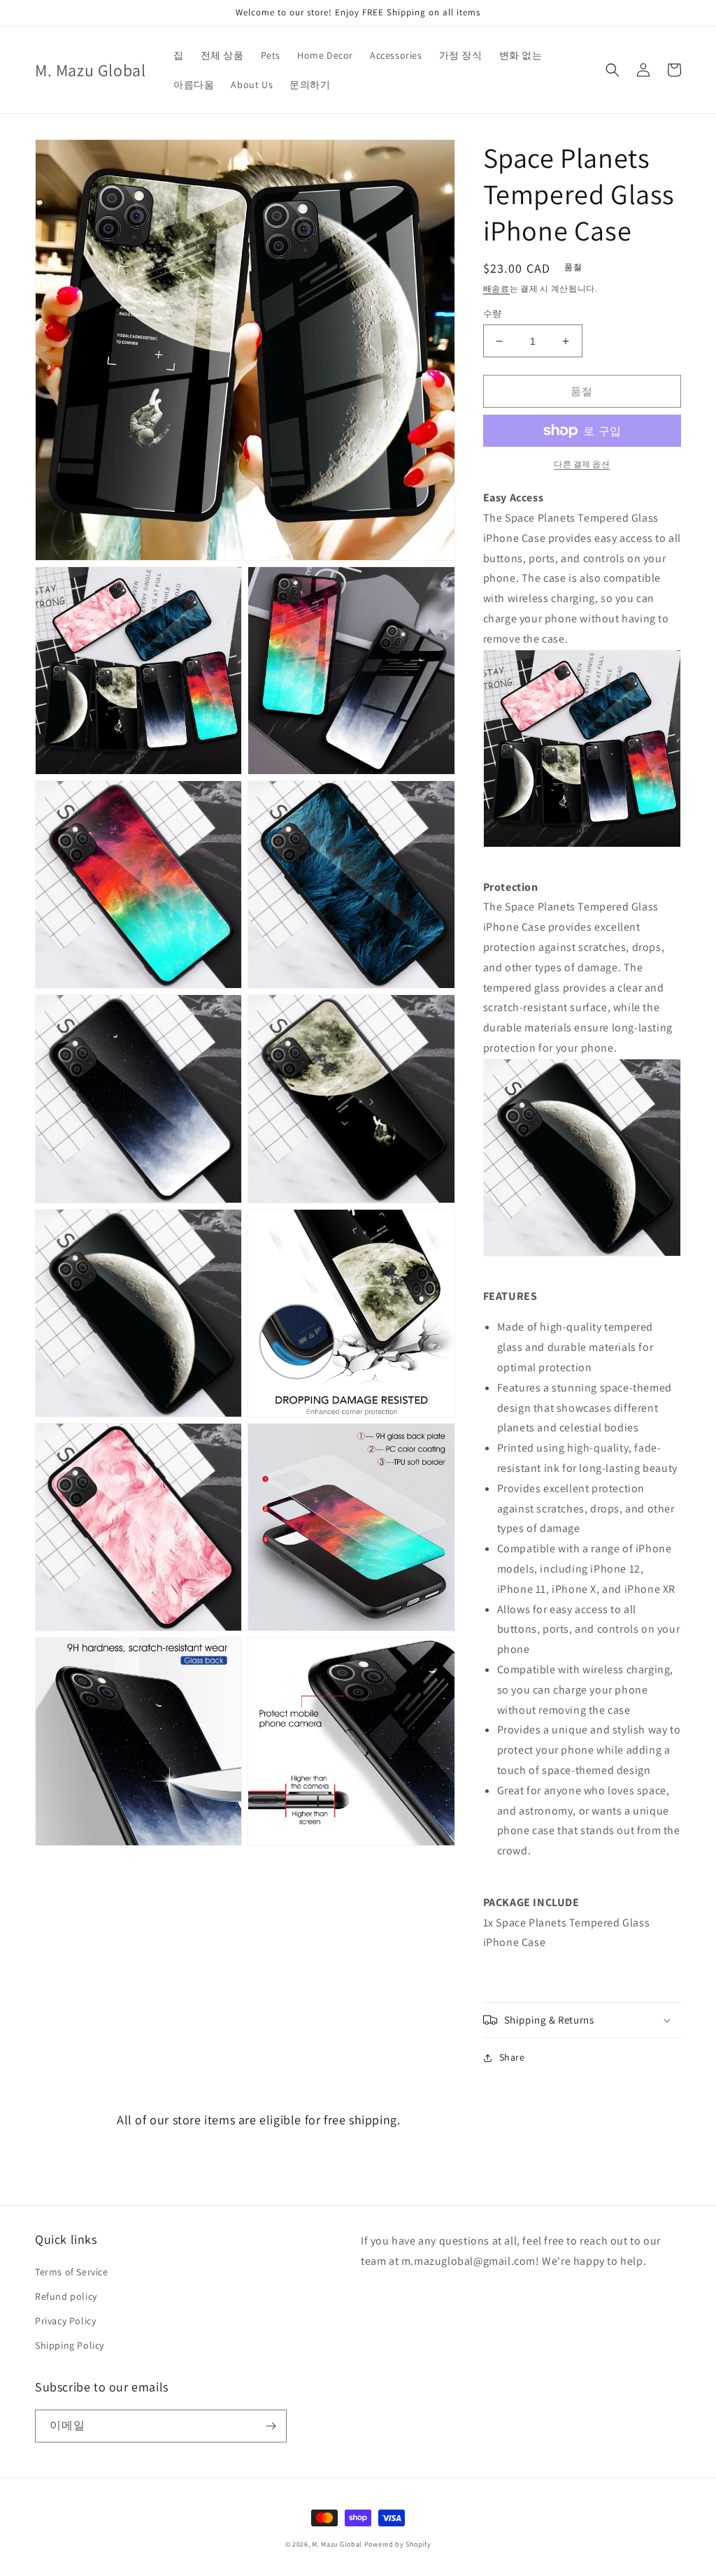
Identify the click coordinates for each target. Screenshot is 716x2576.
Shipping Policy (70, 2345)
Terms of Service (72, 2272)
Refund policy (66, 2296)
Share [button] (512, 2057)
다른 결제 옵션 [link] (582, 464)
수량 (493, 314)
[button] (613, 70)
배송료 (496, 288)
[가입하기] (271, 2426)
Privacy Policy (65, 2321)
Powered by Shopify (398, 2544)
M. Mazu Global (337, 2544)
